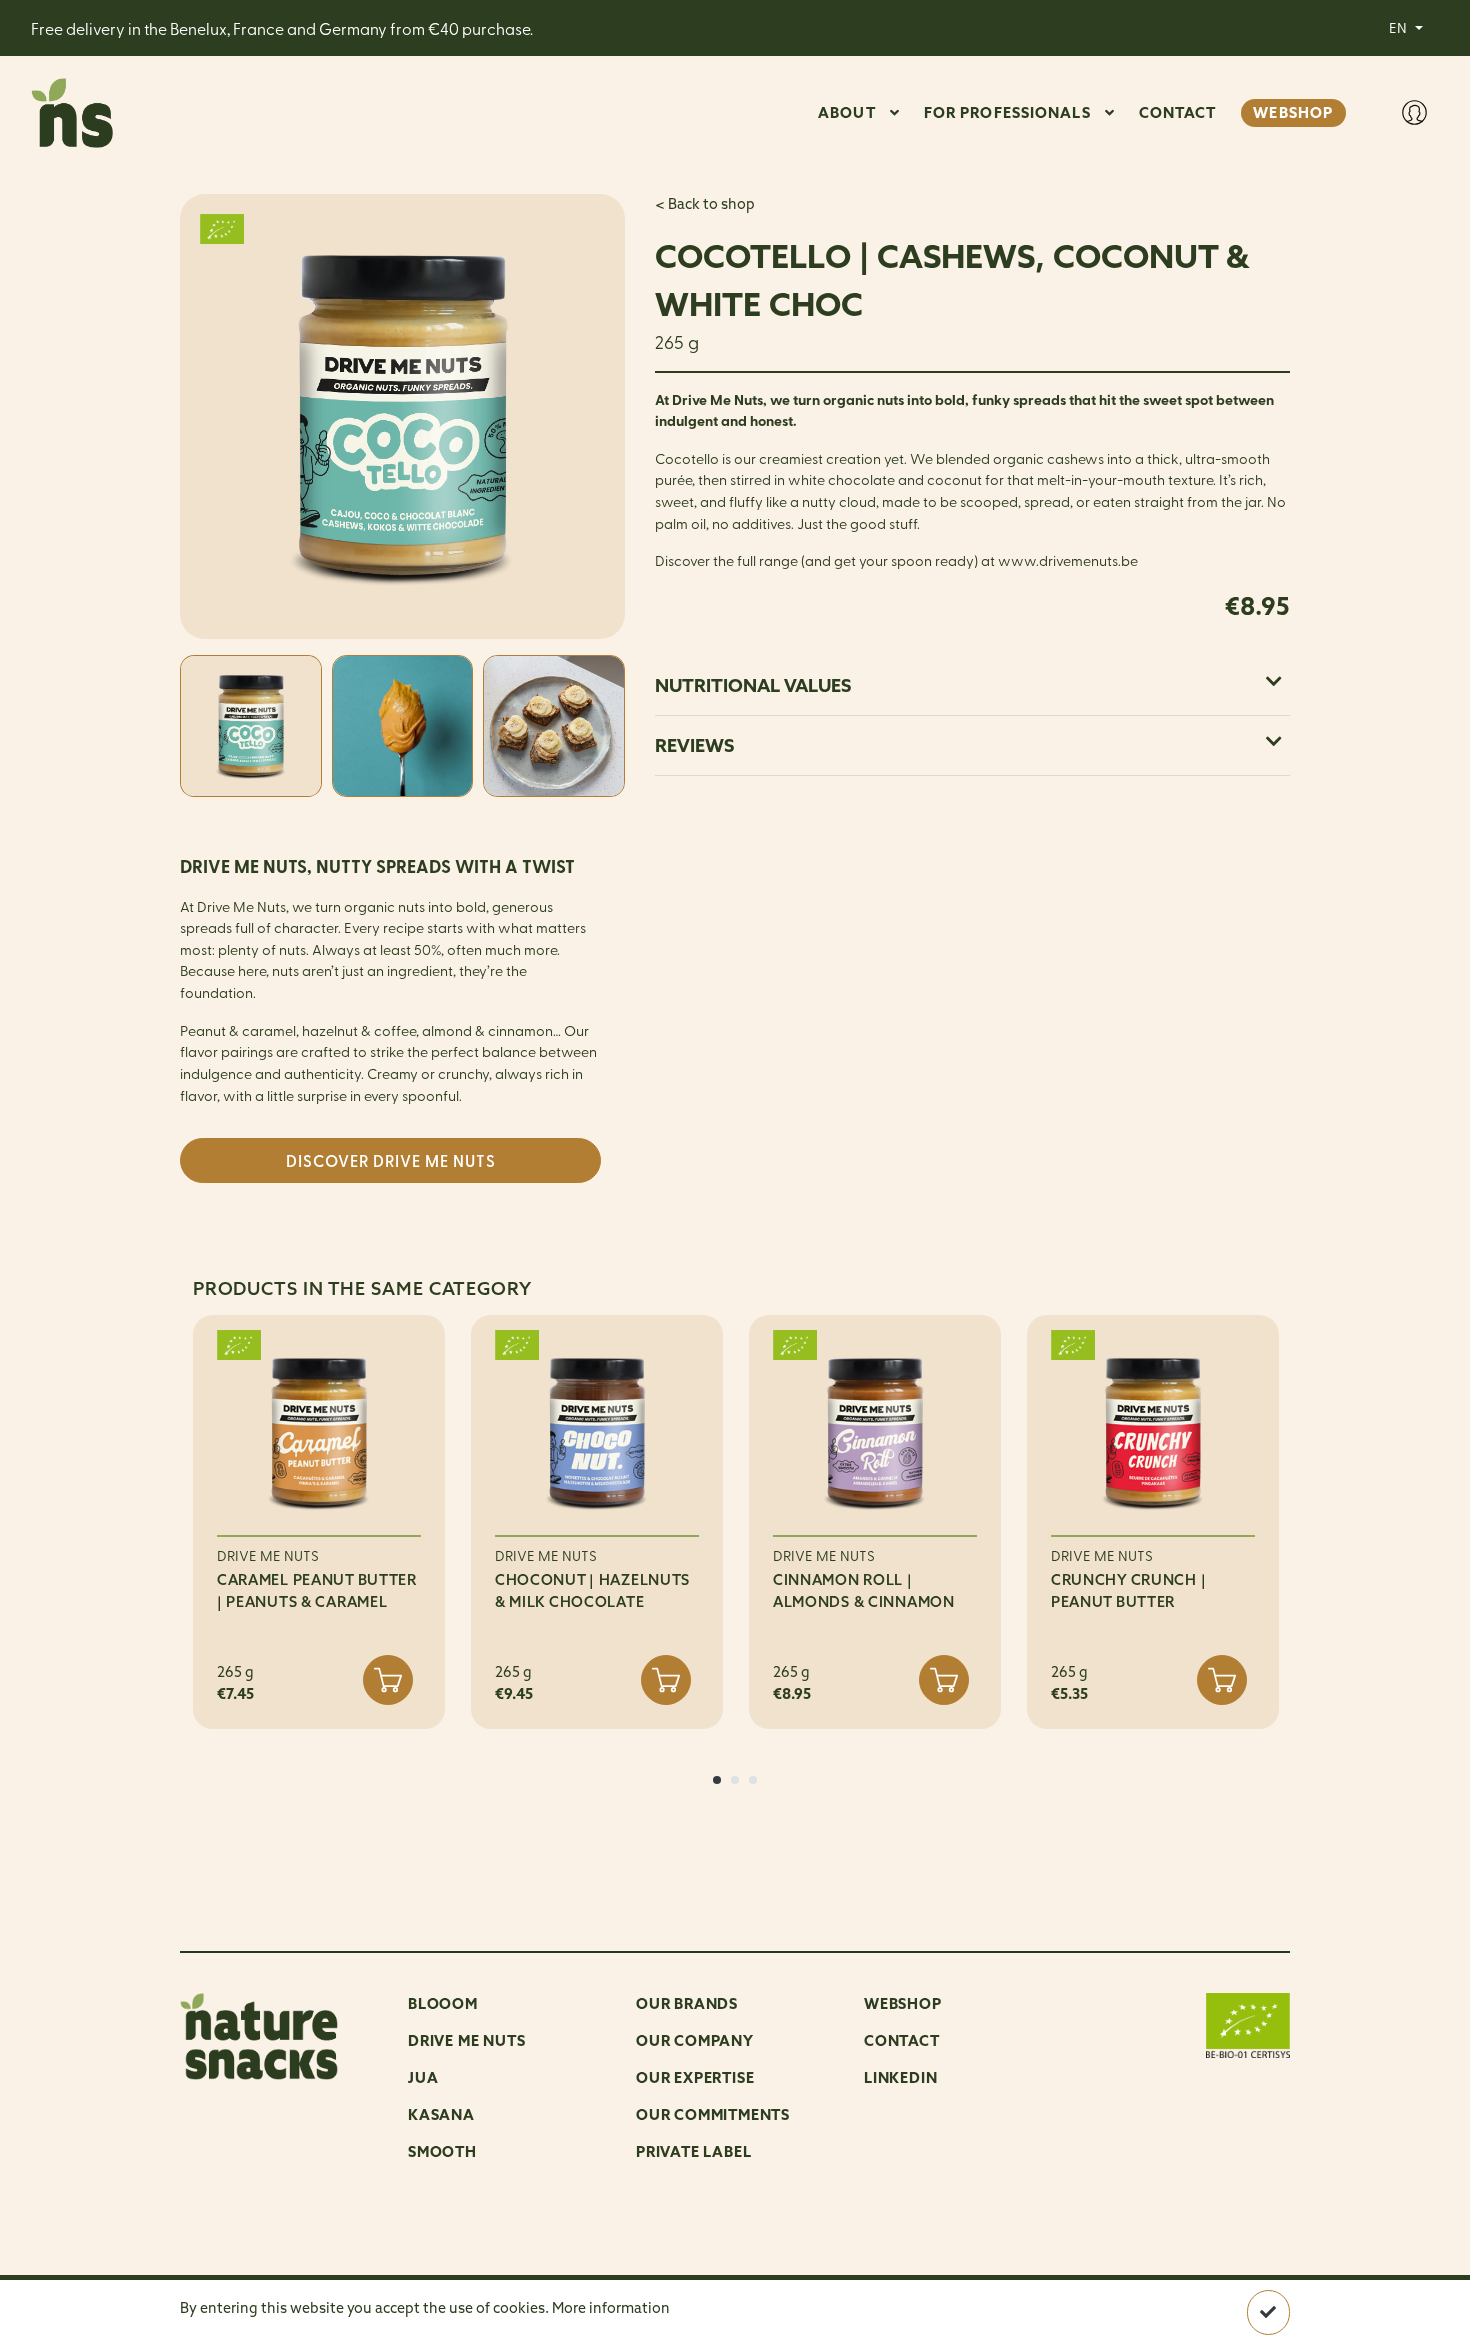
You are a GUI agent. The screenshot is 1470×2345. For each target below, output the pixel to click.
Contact (902, 2040)
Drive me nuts (466, 2040)
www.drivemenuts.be (1068, 560)
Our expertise (695, 2077)
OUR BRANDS (687, 2003)
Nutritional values (753, 685)
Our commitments (713, 2114)
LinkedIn (900, 2077)
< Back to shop (705, 204)
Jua (423, 2077)
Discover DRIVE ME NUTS (391, 1160)
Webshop (903, 2003)
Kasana (441, 2114)
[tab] (972, 685)
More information (611, 2308)
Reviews (694, 745)
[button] (717, 1780)
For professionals (1007, 112)
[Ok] (1268, 2312)
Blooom (443, 2003)
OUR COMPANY (695, 2040)
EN (1399, 27)
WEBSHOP (1293, 112)
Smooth (442, 2151)
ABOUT (847, 112)
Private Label (693, 2151)
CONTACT (1178, 112)
